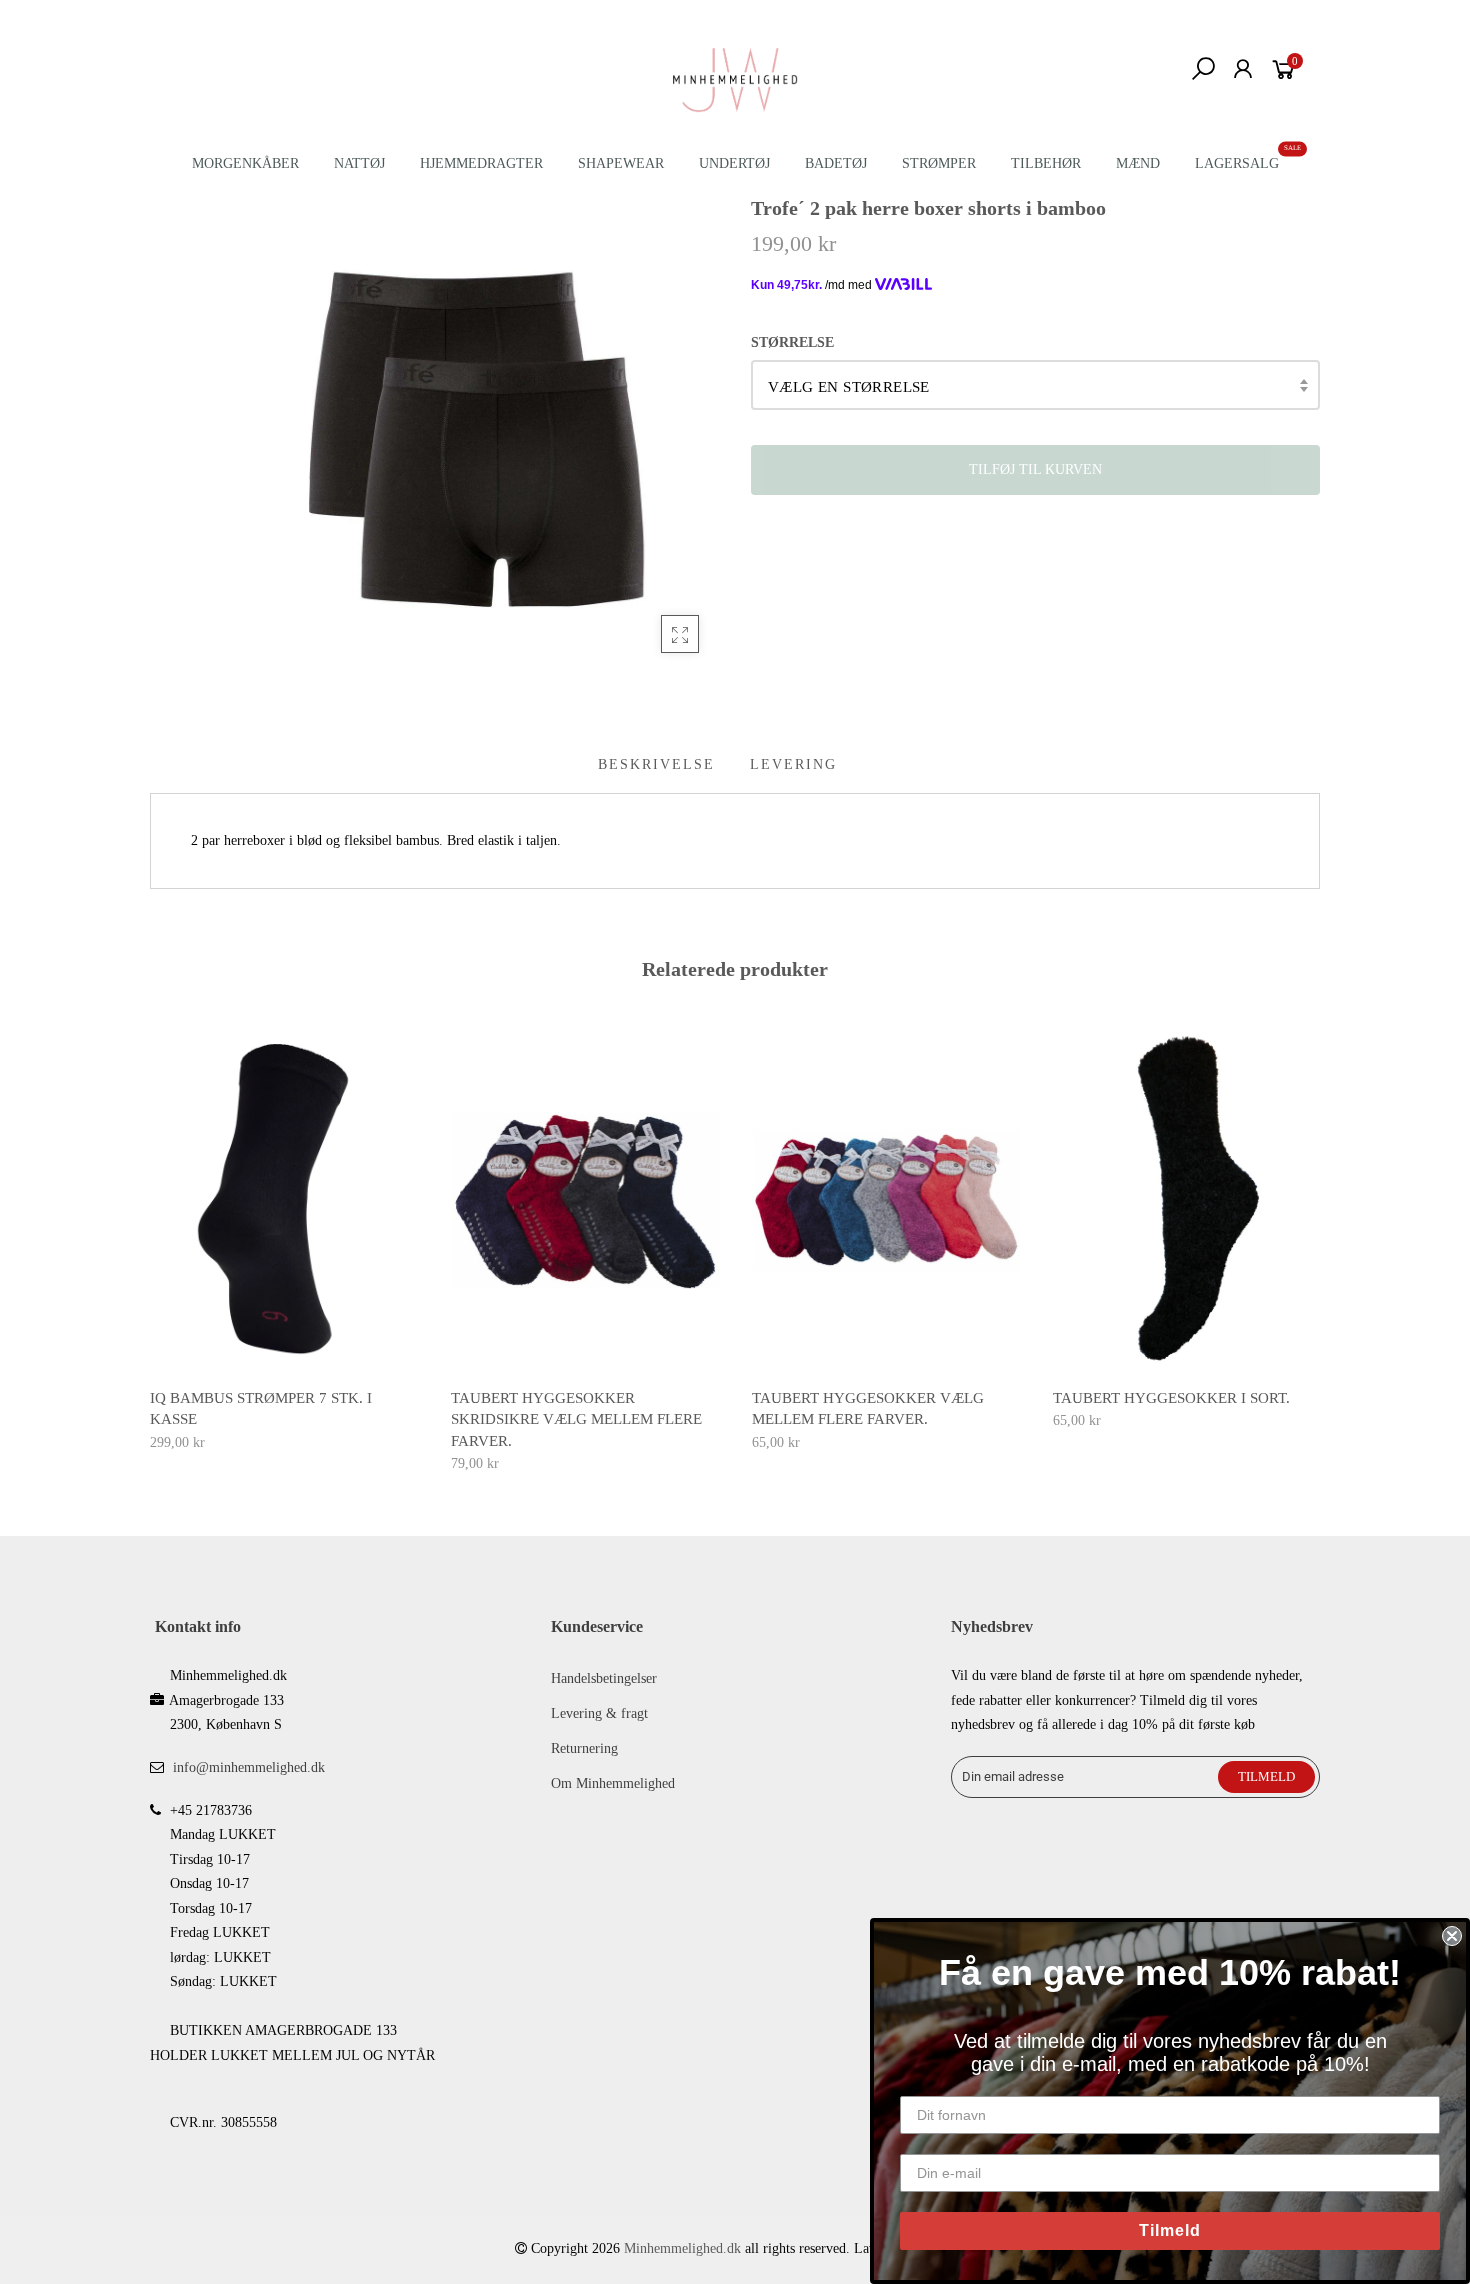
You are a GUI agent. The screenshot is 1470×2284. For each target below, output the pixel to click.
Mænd (1138, 163)
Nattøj (359, 163)
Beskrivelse (656, 764)
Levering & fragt (599, 1713)
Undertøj (734, 163)
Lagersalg (1237, 163)
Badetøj (836, 163)
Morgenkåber (245, 163)
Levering (793, 764)
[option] (284, 1242)
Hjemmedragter (481, 163)
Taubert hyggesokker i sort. (1171, 1398)
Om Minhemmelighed (613, 1783)
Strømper (939, 163)
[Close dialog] (1452, 1936)
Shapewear (621, 163)
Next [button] (1321, 1237)
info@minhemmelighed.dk (249, 1767)
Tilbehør (1046, 163)
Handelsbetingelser (604, 1678)
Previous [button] (149, 1237)
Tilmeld (1170, 2230)
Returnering (584, 1748)
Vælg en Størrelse (849, 387)
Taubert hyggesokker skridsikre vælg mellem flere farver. (576, 1419)
